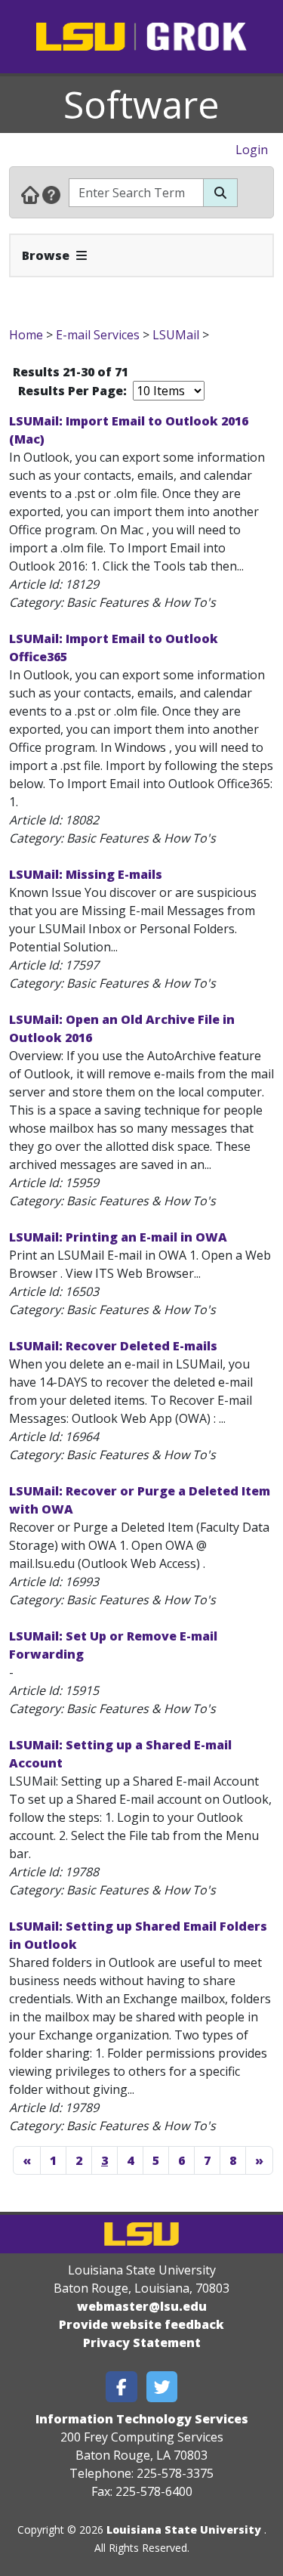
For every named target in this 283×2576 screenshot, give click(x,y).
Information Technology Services (142, 2419)
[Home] (30, 194)
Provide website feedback (141, 2324)
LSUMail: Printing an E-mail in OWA (118, 1237)
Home (26, 335)
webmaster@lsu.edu (142, 2306)
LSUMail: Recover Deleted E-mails (113, 1346)
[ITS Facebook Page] (122, 2387)
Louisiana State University (184, 2530)
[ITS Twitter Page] (162, 2387)
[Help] (51, 194)
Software (141, 104)
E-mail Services (98, 335)
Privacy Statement (142, 2343)
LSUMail (176, 335)
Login (252, 150)
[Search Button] (220, 193)
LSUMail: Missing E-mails (86, 874)
